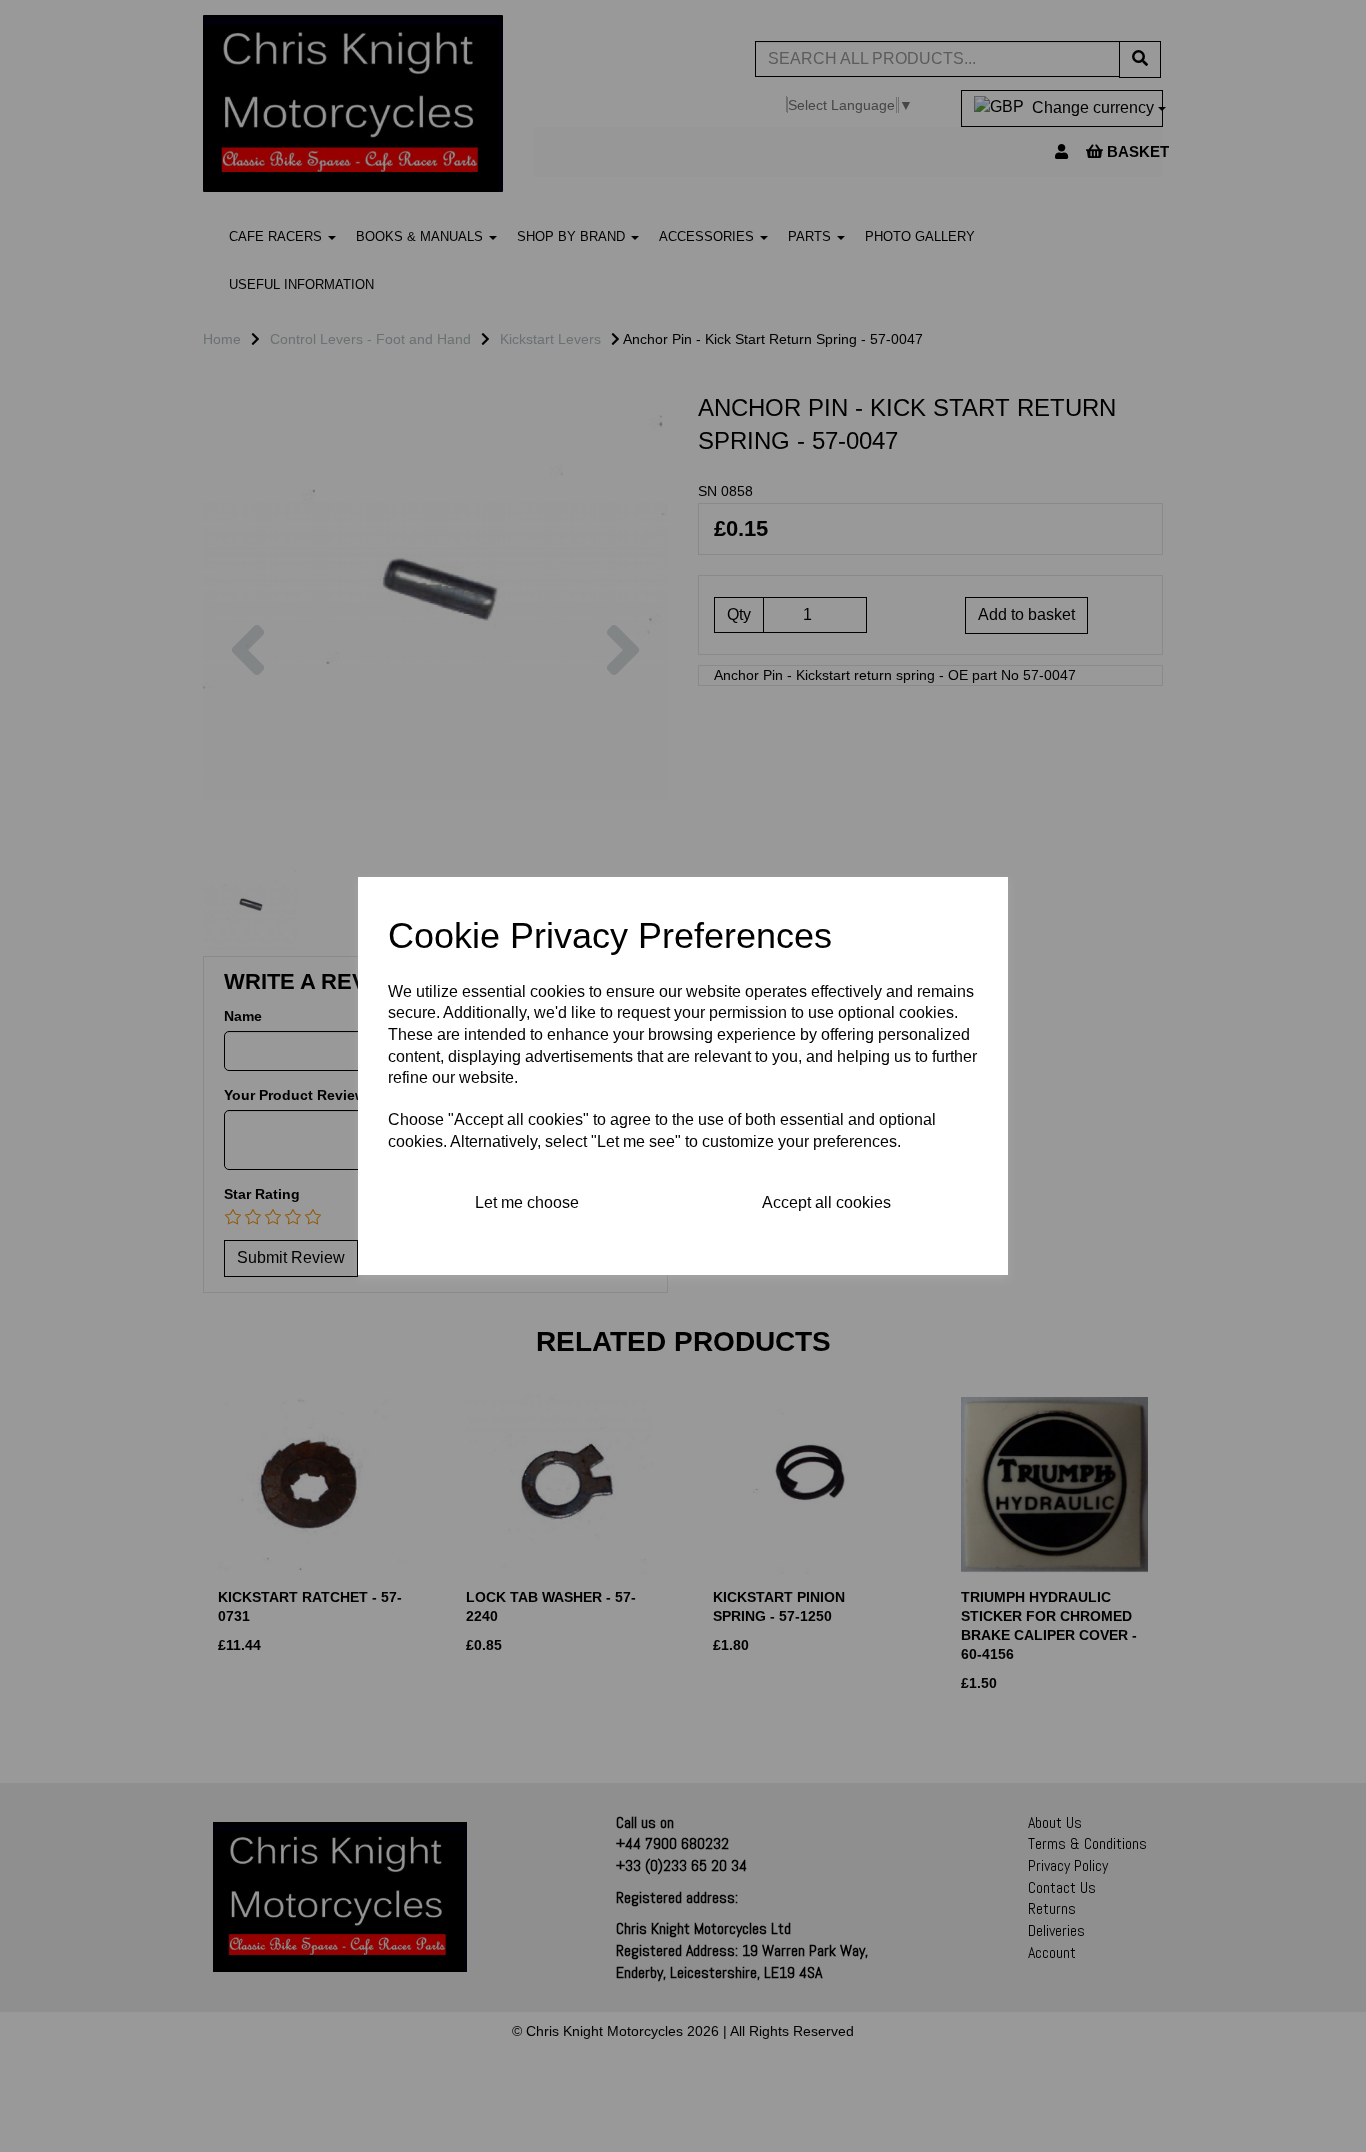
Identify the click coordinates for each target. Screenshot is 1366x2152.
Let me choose (527, 1202)
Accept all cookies (826, 1202)
